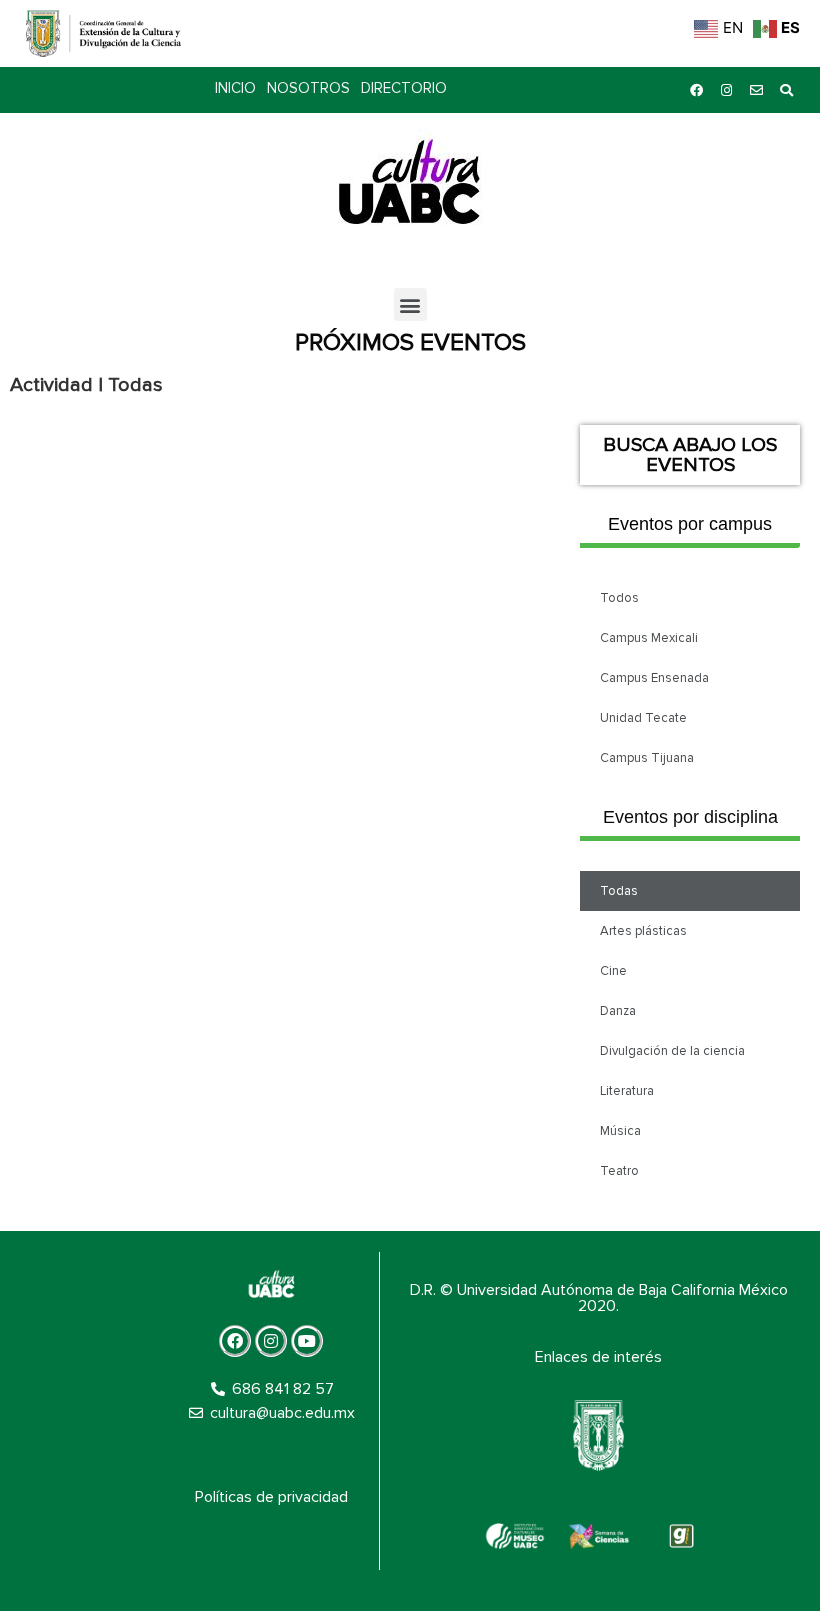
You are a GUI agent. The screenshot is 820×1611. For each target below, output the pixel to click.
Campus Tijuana (647, 758)
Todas (619, 891)
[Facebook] (696, 90)
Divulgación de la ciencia (672, 1051)
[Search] (786, 90)
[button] (410, 304)
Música (620, 1131)
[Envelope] (756, 90)
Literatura (627, 1091)
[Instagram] (726, 90)
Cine (613, 971)
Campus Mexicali (649, 638)
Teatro (619, 1171)
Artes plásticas (643, 931)
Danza (618, 1011)
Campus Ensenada (654, 678)
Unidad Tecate (643, 718)
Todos (619, 598)
